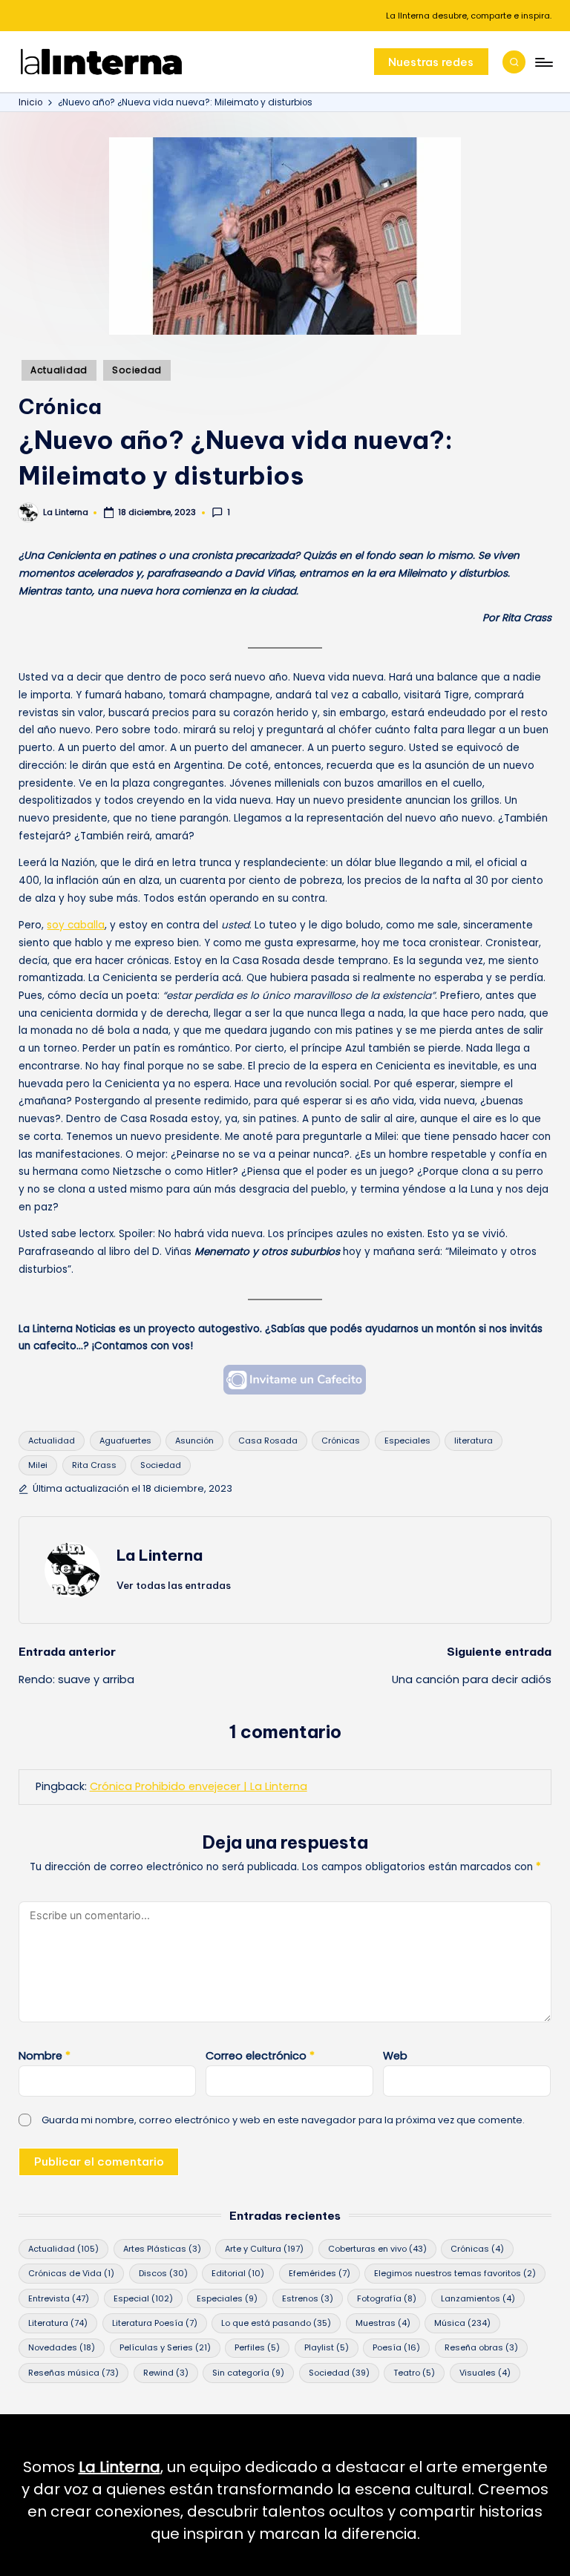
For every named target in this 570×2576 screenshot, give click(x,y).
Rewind (166, 2373)
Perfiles (257, 2347)
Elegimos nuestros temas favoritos (455, 2273)
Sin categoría (248, 2373)
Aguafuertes (125, 1441)
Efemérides (320, 2273)
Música (462, 2323)
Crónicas (341, 1441)
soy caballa (76, 925)
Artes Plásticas (162, 2249)
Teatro (414, 2373)
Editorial (238, 2273)
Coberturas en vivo (377, 2249)
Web (395, 2056)
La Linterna (160, 1555)
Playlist (327, 2347)
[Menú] (543, 62)
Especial (143, 2298)
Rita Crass (94, 1465)
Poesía (396, 2347)
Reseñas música (73, 2373)
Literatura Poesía (155, 2323)
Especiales (407, 1441)
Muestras (383, 2323)
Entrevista (59, 2298)
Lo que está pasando (276, 2323)
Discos (163, 2273)
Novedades (62, 2347)
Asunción (194, 1441)
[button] (431, 62)
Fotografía (387, 2298)
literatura (474, 1441)
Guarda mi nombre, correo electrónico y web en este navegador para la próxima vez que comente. (283, 2120)
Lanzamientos (478, 2298)
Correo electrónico (260, 2056)
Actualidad (59, 370)
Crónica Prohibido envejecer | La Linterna (199, 1786)
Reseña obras (481, 2347)
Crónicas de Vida (71, 2273)
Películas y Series (165, 2347)
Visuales (485, 2373)
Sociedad (137, 370)
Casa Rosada (268, 1441)
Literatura (58, 2323)
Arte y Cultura (264, 2249)
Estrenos (308, 2298)
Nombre (45, 2056)
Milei (38, 1465)
